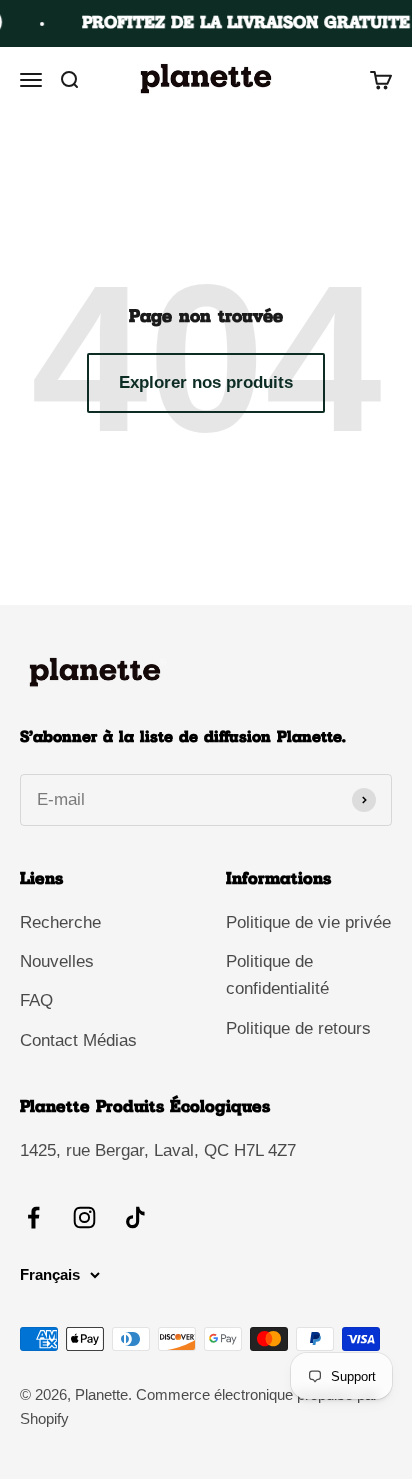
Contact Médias (78, 1040)
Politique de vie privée (308, 922)
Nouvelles (57, 961)
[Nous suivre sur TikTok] (135, 1217)
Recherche (60, 922)
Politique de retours (298, 1028)
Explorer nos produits (206, 382)
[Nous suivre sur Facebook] (33, 1217)
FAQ (36, 1000)
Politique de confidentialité (277, 975)
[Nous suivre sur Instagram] (84, 1217)
